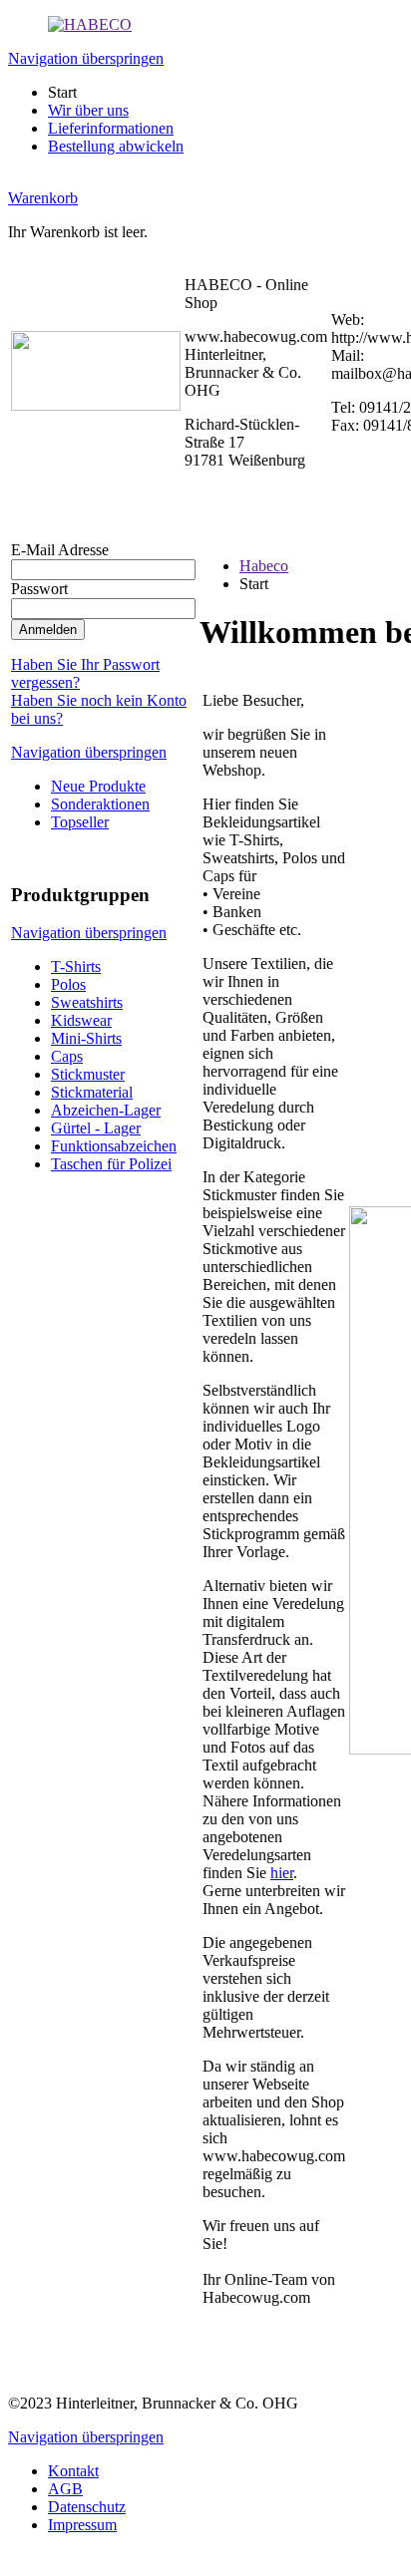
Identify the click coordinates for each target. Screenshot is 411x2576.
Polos (68, 984)
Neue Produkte (98, 786)
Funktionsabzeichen (114, 1146)
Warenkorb (43, 198)
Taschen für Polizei (111, 1164)
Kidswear (81, 1020)
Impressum (82, 2525)
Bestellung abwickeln (116, 146)
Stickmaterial (92, 1092)
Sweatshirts (87, 1002)
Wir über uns (88, 110)
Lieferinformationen (111, 128)
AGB (65, 2489)
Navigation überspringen (86, 58)
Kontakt (73, 2471)
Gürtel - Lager (96, 1128)
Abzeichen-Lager (106, 1110)
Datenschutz (87, 2507)
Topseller (80, 822)
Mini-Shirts (86, 1038)
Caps (67, 1056)
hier (282, 1873)
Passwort (39, 589)
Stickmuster (88, 1074)
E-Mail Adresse (60, 550)
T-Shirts (76, 966)
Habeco (264, 566)
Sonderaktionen (100, 804)
